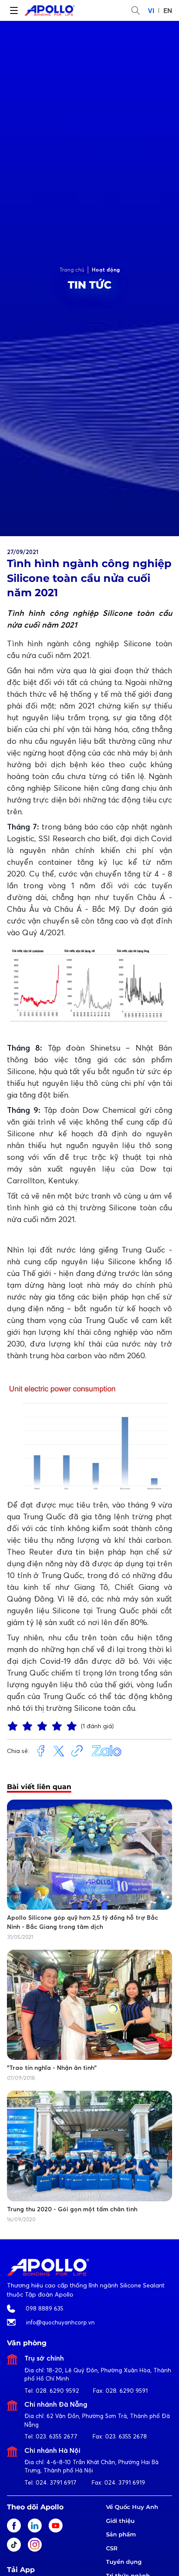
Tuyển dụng (124, 2562)
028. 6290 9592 (57, 2391)
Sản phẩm (121, 2534)
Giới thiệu (120, 2521)
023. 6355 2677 (56, 2436)
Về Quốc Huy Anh (132, 2507)
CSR (112, 2548)
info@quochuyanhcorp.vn (60, 2322)
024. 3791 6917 (56, 2482)
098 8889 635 (45, 2308)
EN (168, 10)
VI (151, 10)
